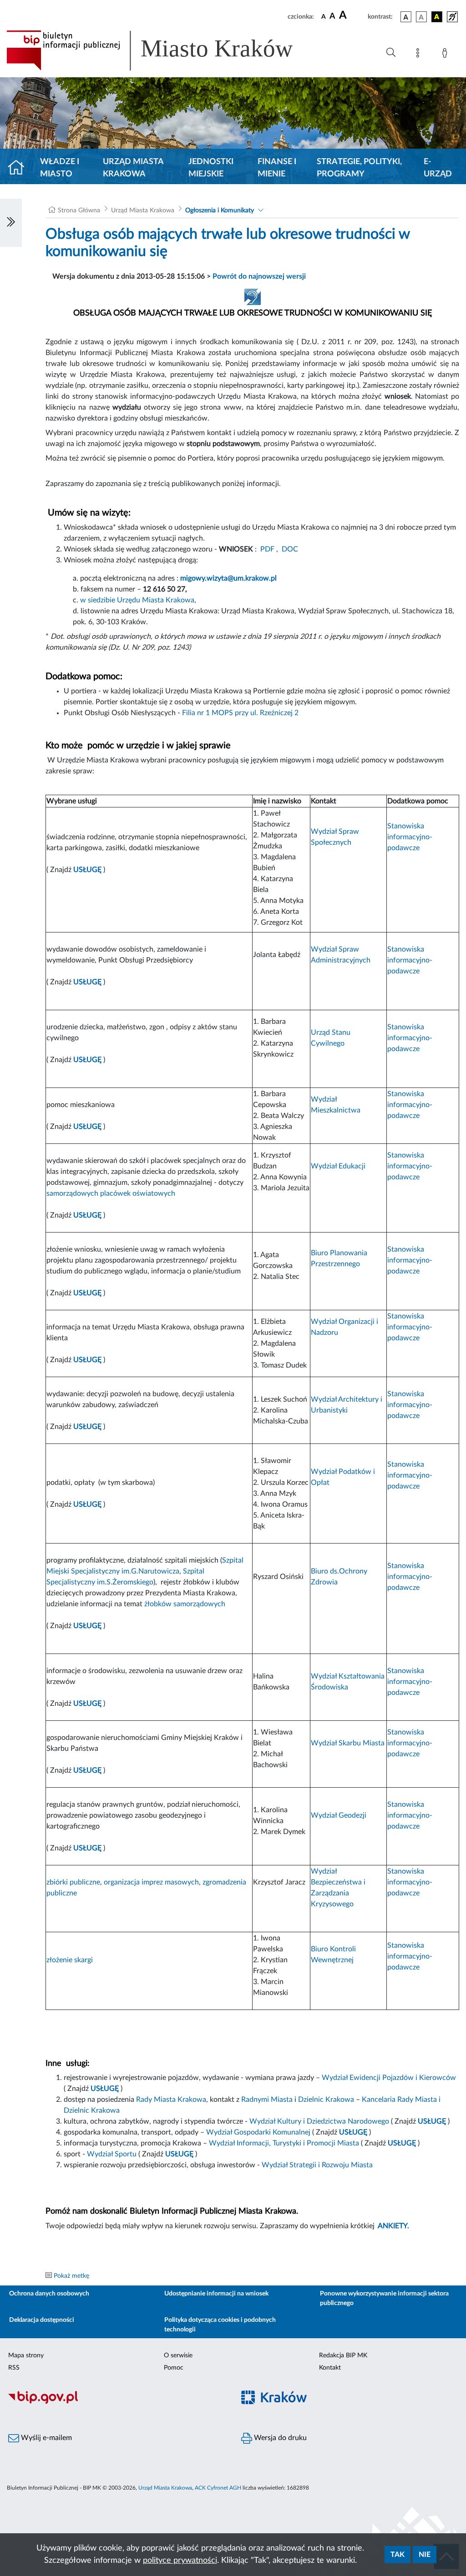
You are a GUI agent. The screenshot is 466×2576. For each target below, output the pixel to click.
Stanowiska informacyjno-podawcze (410, 837)
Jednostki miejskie (211, 168)
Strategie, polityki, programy (359, 168)
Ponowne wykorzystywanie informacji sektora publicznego (384, 2298)
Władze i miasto (60, 168)
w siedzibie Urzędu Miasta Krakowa (137, 600)
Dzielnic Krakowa (326, 2100)
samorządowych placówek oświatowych (111, 1193)
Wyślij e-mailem (46, 2438)
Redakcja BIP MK (343, 2355)
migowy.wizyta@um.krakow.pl (228, 578)
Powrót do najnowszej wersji (259, 276)
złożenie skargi (70, 1960)
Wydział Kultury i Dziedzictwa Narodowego (319, 2121)
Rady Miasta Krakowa (171, 2100)
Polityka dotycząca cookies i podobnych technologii (220, 2325)
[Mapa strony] (420, 55)
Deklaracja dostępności (42, 2320)
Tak (398, 2555)
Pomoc (174, 2368)
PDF (267, 549)
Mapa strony (26, 2355)
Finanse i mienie (277, 168)
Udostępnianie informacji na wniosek (216, 2294)
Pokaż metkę (71, 2276)
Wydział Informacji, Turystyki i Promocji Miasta (284, 2143)
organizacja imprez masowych (151, 1882)
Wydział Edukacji (338, 1166)
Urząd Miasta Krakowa (133, 168)
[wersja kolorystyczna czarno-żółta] (437, 17)
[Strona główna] (20, 168)
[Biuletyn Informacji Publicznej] (116, 2402)
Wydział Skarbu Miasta (348, 1743)
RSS (14, 2368)
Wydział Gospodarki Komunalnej (258, 2132)
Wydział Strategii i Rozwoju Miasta (317, 2165)
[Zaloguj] (446, 55)
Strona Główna (79, 210)
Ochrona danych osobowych (49, 2294)
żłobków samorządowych (185, 1604)
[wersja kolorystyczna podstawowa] (406, 17)
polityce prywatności (180, 2561)
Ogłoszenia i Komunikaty (220, 210)
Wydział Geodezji (339, 1815)
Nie (425, 2555)
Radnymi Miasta (267, 2100)
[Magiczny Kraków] (349, 2403)
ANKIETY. (393, 2226)
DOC (290, 549)
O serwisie (178, 2355)
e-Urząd (438, 168)
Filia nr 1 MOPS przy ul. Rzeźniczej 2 (240, 713)
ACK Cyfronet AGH (218, 2488)
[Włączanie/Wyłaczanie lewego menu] (11, 223)
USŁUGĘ (87, 1504)
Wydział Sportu (113, 2154)
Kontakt (330, 2368)
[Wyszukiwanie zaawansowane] (391, 53)
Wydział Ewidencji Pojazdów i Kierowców (389, 2078)
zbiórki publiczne (73, 1882)
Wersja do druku (279, 2438)
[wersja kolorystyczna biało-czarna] (421, 17)
